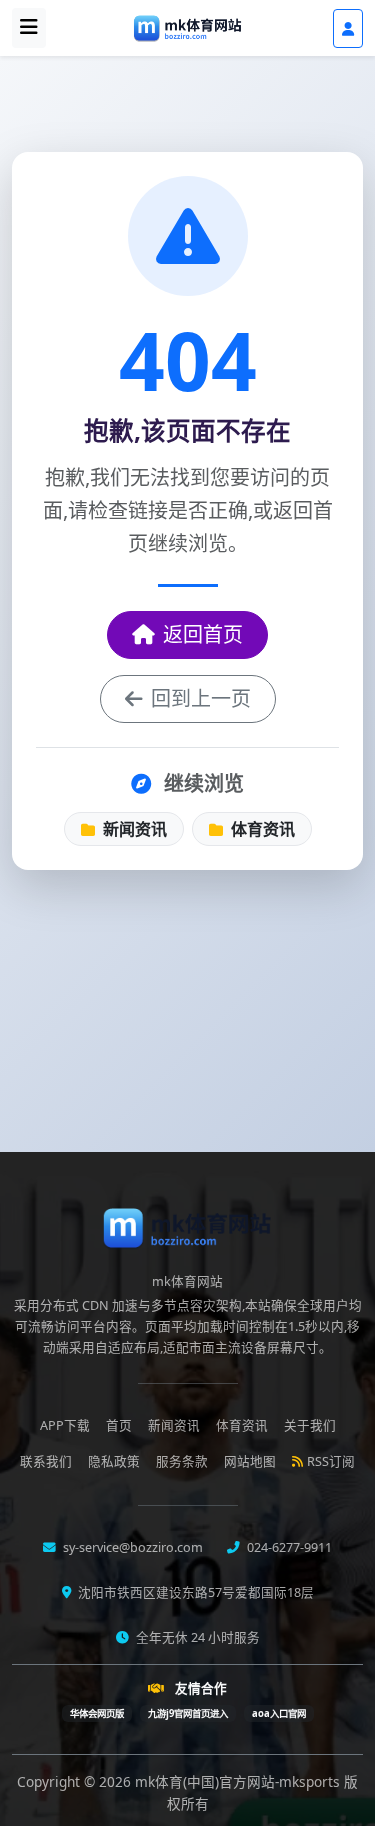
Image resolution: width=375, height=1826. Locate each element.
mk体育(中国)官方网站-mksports (239, 1781)
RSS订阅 (331, 1461)
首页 (119, 1425)
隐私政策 (114, 1461)
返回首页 (203, 634)
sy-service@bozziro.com (131, 1547)
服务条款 (182, 1461)
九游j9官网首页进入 (188, 1713)
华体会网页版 (97, 1713)
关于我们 (310, 1425)
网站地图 (250, 1461)
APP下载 (65, 1425)
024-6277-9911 (288, 1547)
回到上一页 (201, 698)
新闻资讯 (133, 829)
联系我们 (46, 1461)
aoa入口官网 (279, 1713)
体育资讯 (261, 829)
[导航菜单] (29, 28)
